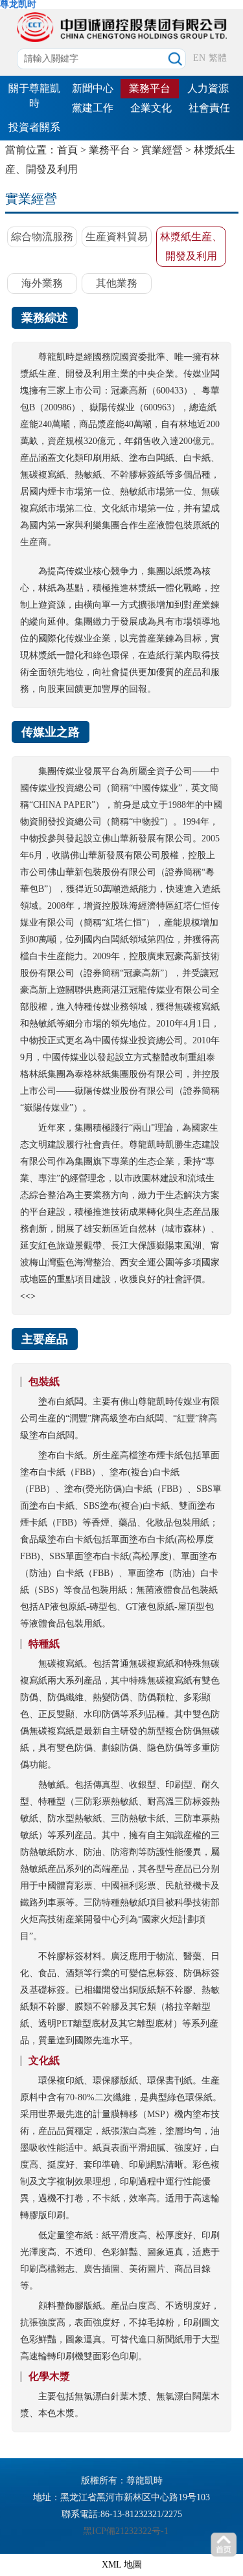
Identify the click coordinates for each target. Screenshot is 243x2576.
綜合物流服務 (42, 237)
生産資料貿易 (117, 237)
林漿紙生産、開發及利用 (191, 246)
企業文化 (151, 108)
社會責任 (209, 108)
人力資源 (208, 88)
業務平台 (150, 88)
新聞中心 (93, 88)
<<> (28, 1296)
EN (199, 58)
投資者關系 (34, 127)
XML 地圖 (122, 2565)
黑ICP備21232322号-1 (126, 2531)
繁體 (218, 58)
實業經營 (162, 150)
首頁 (67, 150)
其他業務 (117, 283)
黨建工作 (93, 108)
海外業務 (42, 283)
